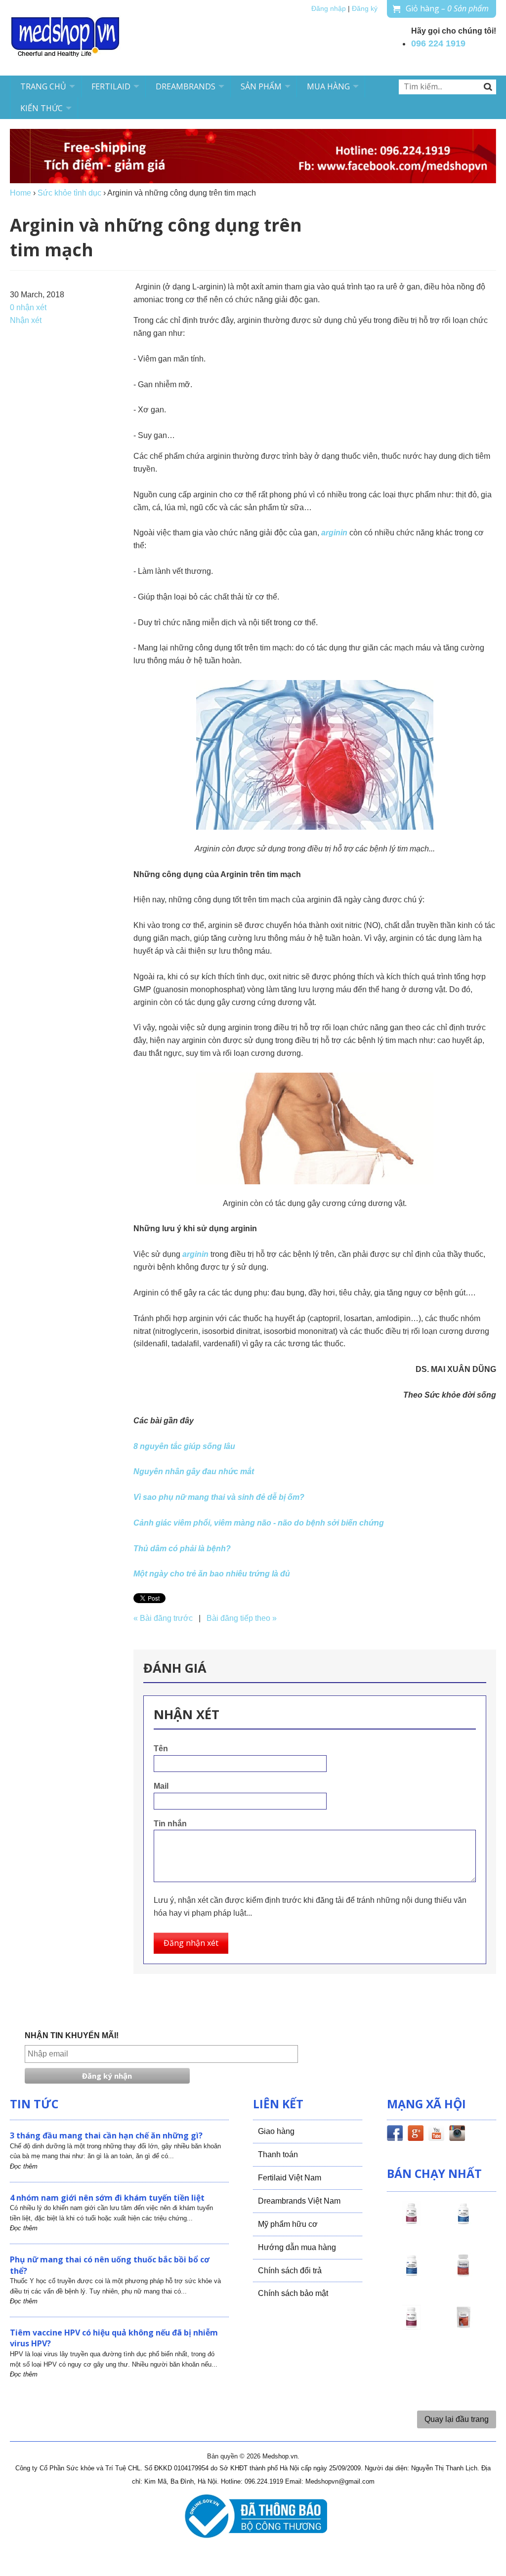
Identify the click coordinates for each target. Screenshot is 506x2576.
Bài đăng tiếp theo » (242, 1618)
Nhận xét (26, 320)
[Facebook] (395, 2135)
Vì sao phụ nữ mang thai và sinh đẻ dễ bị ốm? (219, 1497)
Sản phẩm (261, 86)
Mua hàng (328, 86)
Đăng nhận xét (191, 1943)
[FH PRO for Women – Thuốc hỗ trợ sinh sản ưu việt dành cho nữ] (412, 2222)
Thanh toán (278, 2154)
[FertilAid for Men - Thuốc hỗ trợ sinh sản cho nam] (412, 2274)
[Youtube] (436, 2135)
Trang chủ (43, 86)
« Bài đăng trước (163, 1618)
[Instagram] (457, 2135)
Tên (161, 1749)
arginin (334, 533)
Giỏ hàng (447, 8)
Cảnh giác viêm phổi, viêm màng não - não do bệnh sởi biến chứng (259, 1523)
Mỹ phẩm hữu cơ (288, 2224)
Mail (161, 1786)
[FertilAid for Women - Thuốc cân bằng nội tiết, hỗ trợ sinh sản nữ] (464, 2274)
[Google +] (416, 2135)
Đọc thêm (24, 2166)
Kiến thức (42, 108)
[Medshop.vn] (66, 38)
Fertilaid (111, 86)
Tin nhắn (170, 1824)
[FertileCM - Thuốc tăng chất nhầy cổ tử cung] (412, 2326)
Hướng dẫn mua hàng (297, 2247)
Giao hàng (276, 2131)
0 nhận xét (28, 307)
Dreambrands (186, 86)
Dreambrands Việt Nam (299, 2201)
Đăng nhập (329, 9)
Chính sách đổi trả (290, 2271)
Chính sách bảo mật (293, 2293)
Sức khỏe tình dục (69, 193)
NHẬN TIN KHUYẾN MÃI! (72, 2035)
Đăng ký (365, 9)
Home (21, 193)
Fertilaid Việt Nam (290, 2178)
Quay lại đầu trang (457, 2419)
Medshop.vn (280, 2456)
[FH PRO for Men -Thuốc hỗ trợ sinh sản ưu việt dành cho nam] (464, 2222)
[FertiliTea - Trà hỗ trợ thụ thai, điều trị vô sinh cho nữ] (464, 2326)
